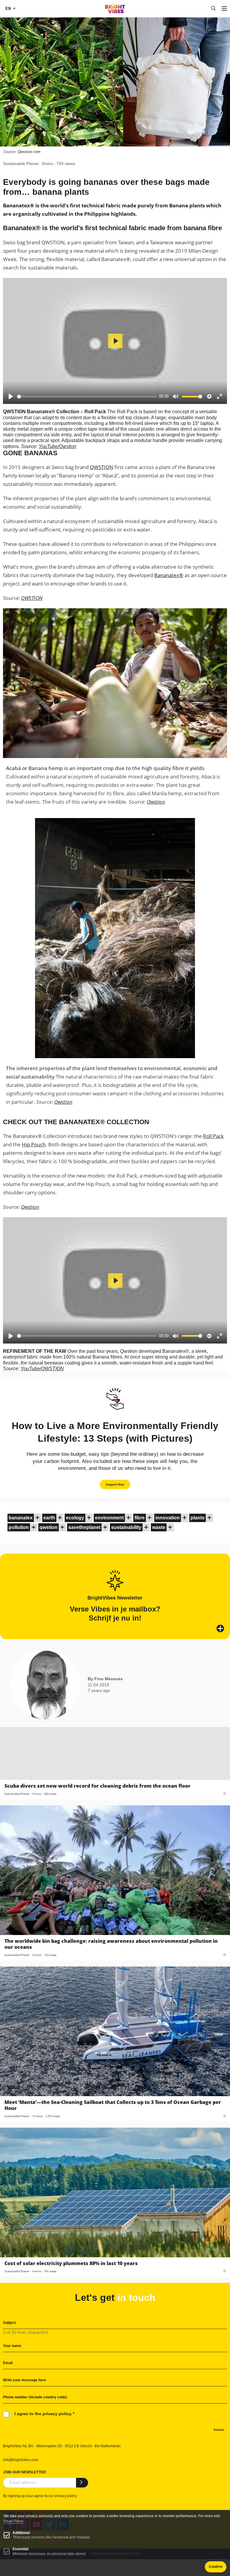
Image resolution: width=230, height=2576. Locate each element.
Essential (21, 2549)
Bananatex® (169, 575)
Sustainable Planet (21, 164)
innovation (168, 1518)
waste (159, 1527)
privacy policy (66, 2496)
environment (109, 1518)
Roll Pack (213, 1136)
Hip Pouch (34, 1144)
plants (198, 1518)
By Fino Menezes (105, 1679)
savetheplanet (84, 1527)
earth (49, 1518)
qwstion (49, 1527)
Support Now (115, 1484)
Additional (21, 2533)
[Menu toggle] (224, 9)
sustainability (126, 1527)
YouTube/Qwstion (57, 446)
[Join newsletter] (82, 2483)
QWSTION (102, 467)
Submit (219, 2430)
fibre (140, 1518)
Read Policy (13, 2521)
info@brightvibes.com (21, 2460)
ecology (75, 1518)
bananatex (21, 1518)
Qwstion (156, 802)
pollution (19, 1527)
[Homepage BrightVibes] (115, 12)
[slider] (87, 397)
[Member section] (37, 1518)
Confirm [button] (216, 2567)
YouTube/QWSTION (42, 1369)
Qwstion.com (29, 152)
